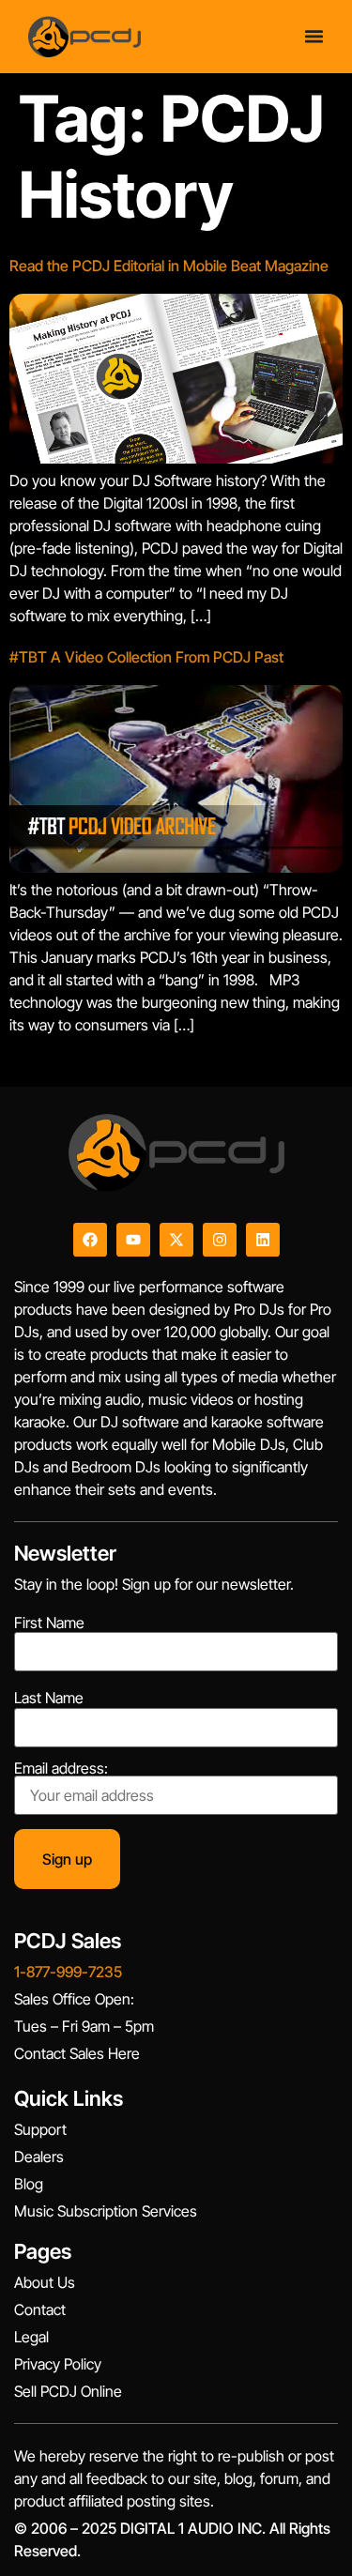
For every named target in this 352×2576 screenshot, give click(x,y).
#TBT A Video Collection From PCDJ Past (146, 657)
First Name (49, 1623)
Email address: (61, 1769)
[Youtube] (133, 1240)
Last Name (49, 1698)
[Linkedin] (263, 1240)
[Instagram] (220, 1240)
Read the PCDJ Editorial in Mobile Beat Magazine (169, 266)
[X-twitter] (176, 1240)
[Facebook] (90, 1240)
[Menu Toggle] (314, 36)
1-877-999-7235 (68, 1972)
